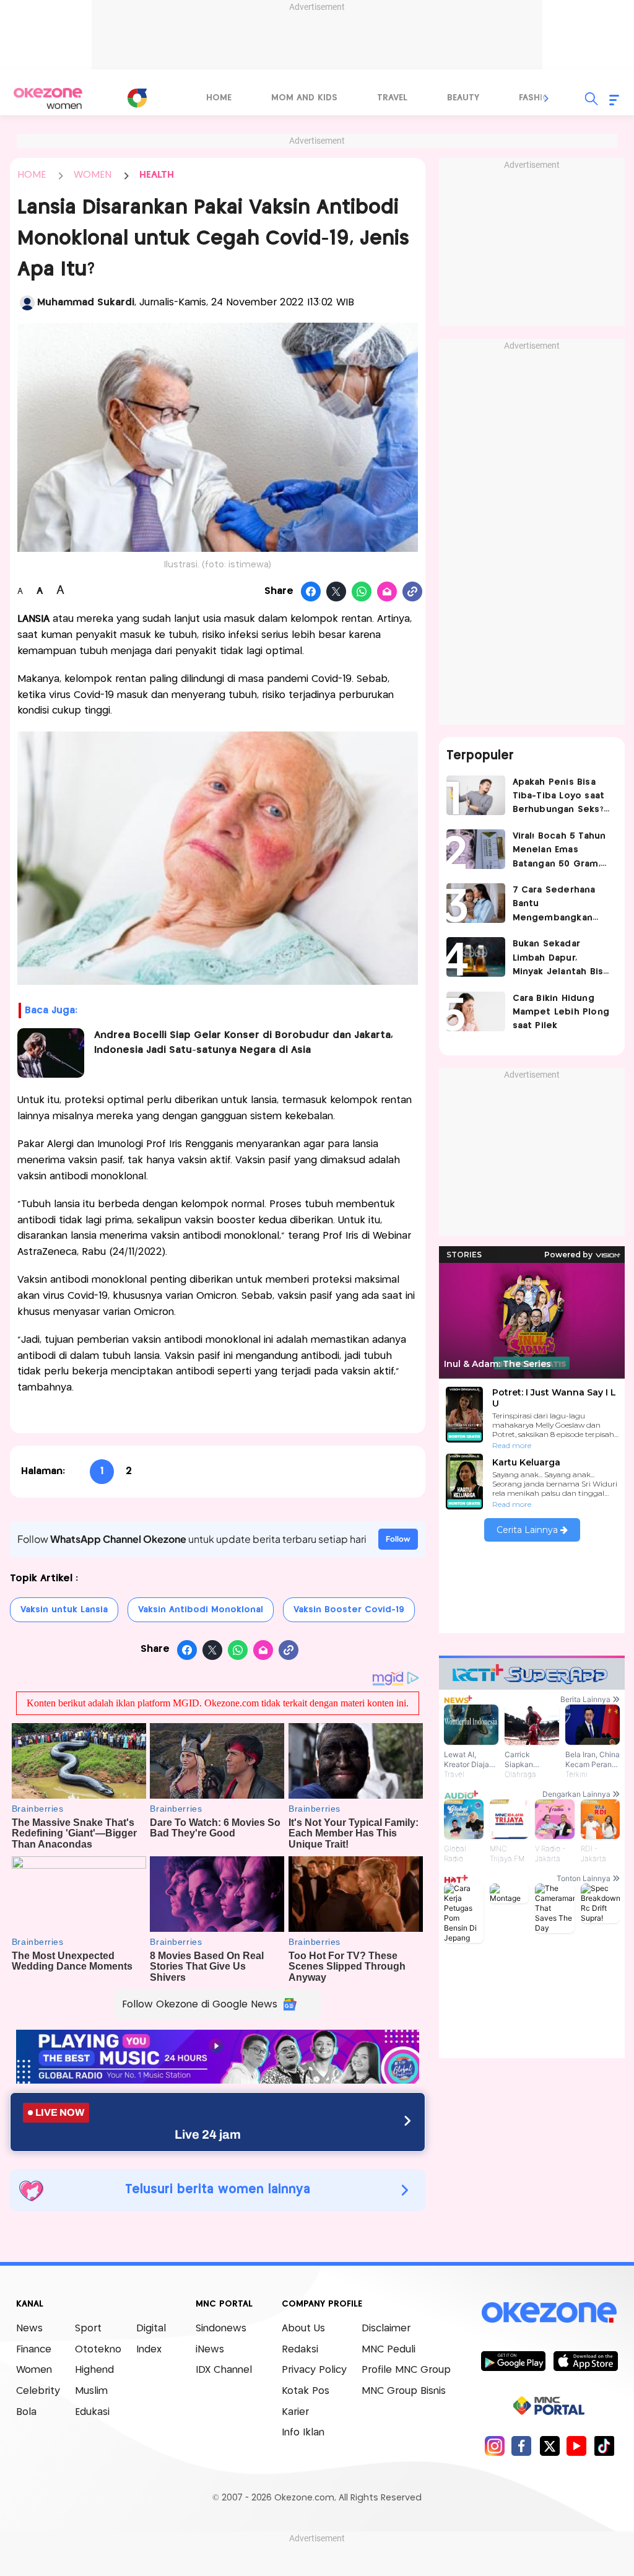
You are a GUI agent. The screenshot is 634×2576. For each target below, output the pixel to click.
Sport (88, 2329)
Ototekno (98, 2350)
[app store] (585, 2360)
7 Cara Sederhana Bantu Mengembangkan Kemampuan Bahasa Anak (558, 905)
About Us (303, 2329)
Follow (398, 1539)
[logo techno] (48, 98)
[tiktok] (604, 2446)
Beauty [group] (463, 98)
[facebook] (522, 2446)
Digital (151, 2329)
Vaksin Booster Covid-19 (349, 1610)
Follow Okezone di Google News (200, 2005)
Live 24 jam (208, 2134)
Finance (34, 2350)
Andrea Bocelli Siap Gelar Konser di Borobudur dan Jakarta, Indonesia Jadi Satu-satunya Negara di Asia (244, 1043)
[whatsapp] (362, 592)
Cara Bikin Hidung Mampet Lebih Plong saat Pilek (561, 1012)
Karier (295, 2412)
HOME (32, 175)
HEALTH (157, 175)
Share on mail (387, 592)
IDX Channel (224, 2370)
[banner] (218, 2080)
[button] (547, 98)
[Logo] (137, 98)
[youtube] (577, 2446)
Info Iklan (303, 2433)
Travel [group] (392, 98)
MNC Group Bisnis (404, 2391)
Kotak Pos (306, 2391)
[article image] (476, 795)
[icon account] (27, 303)
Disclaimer (386, 2329)
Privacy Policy (314, 2370)
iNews (210, 2350)
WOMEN (93, 175)
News (29, 2329)
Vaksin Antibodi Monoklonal (201, 1610)
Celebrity (38, 2391)
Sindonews (221, 2329)
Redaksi (300, 2350)
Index (149, 2350)
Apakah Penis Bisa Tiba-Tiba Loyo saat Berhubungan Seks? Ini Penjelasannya (559, 797)
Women (34, 2370)
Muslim (91, 2391)
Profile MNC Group (406, 2370)
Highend (94, 2370)
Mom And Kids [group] (304, 98)
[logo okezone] (549, 2313)
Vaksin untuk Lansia (64, 1610)
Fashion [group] (537, 98)
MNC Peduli (389, 2350)
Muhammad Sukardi (86, 303)
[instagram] (494, 2446)
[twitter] (549, 2446)
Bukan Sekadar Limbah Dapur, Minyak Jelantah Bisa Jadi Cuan (561, 959)
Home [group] (219, 98)
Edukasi (92, 2412)
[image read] (51, 1053)
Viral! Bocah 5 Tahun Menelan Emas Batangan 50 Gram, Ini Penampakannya (559, 851)
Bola (26, 2412)
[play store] (513, 2360)
